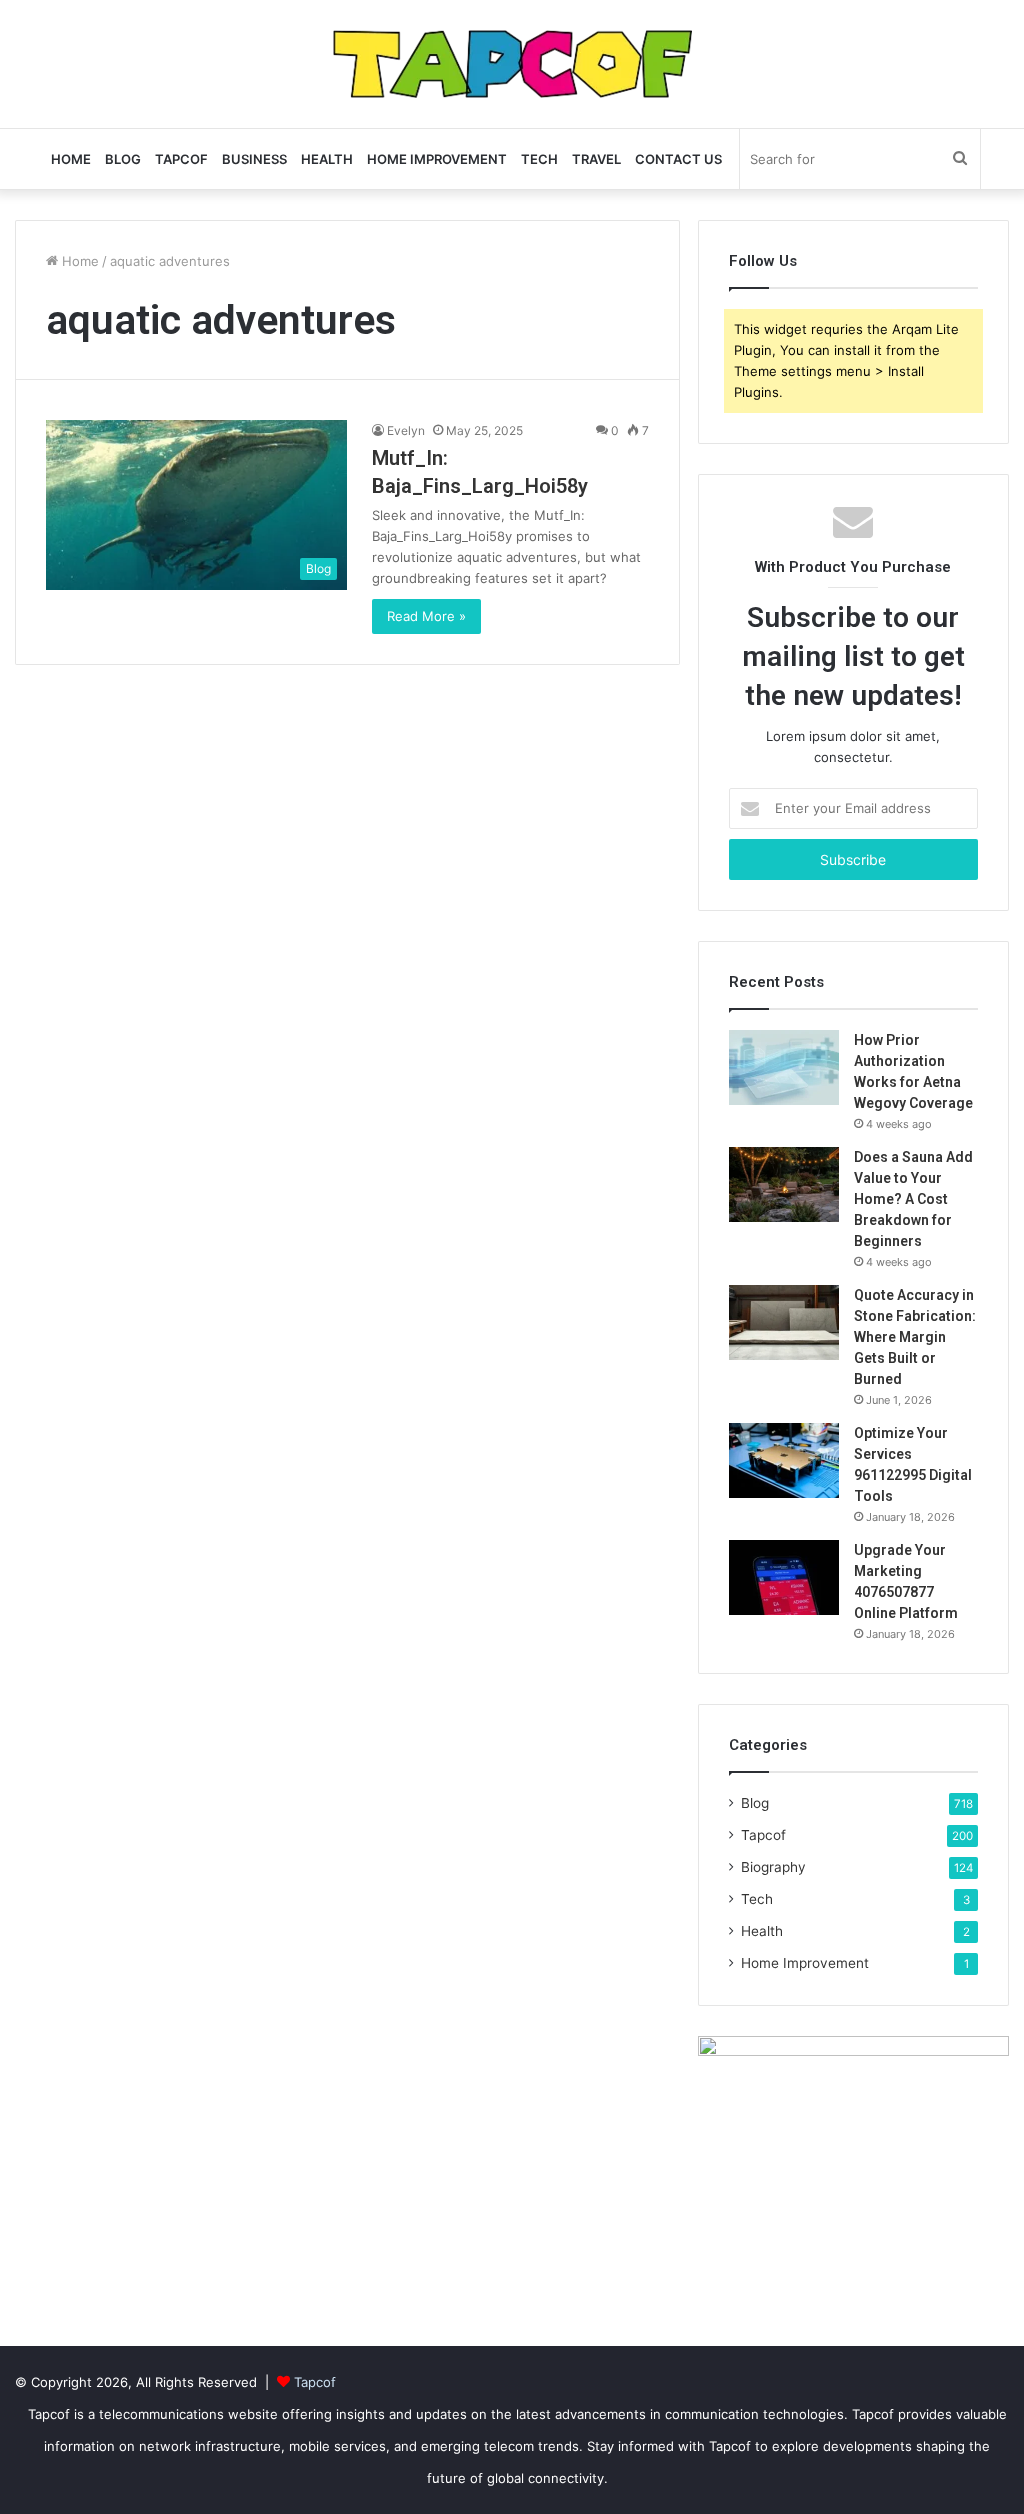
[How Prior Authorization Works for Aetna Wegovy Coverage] (784, 1067)
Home (71, 159)
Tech (539, 159)
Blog (123, 159)
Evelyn (406, 430)
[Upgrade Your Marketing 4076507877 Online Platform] (784, 1577)
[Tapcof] (512, 64)
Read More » (426, 616)
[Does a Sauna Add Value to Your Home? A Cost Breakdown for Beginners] (784, 1184)
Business (254, 159)
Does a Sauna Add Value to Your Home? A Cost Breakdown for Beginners (913, 1199)
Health (327, 159)
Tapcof (181, 159)
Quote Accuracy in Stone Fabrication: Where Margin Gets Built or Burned (915, 1337)
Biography (773, 1867)
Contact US (678, 159)
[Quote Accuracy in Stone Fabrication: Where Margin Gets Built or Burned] (784, 1322)
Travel (596, 159)
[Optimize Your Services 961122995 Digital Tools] (784, 1460)
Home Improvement (437, 159)
